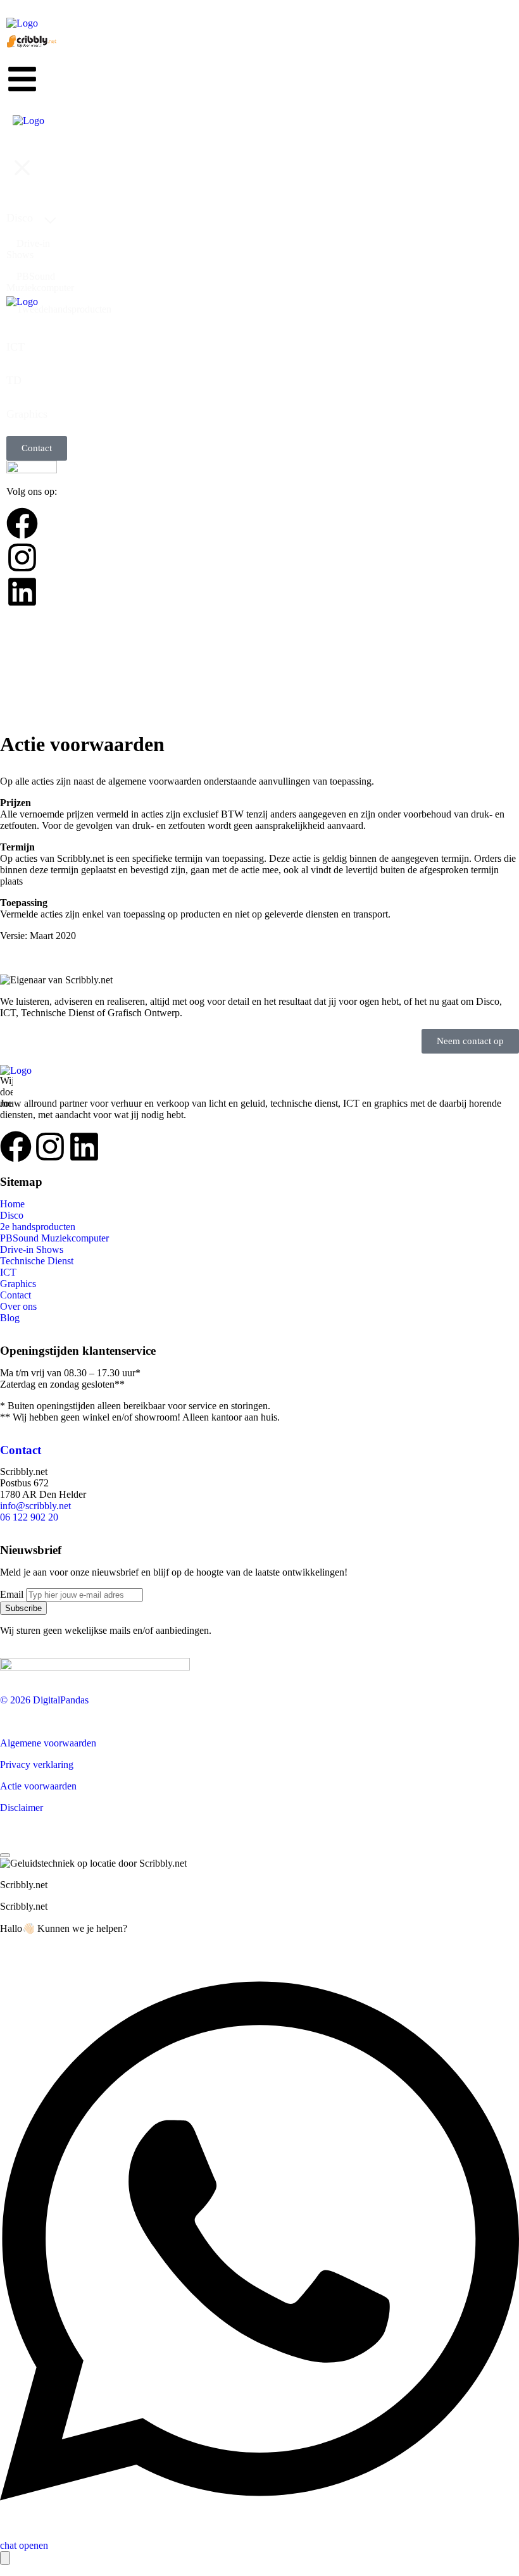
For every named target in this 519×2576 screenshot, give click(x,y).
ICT (8, 1272)
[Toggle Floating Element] (5, 2558)
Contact (16, 1295)
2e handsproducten (38, 1227)
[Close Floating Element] (5, 1855)
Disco (12, 1215)
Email (12, 1594)
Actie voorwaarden (38, 1786)
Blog (10, 1318)
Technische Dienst (37, 1261)
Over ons (18, 1306)
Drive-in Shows (32, 1249)
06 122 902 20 (29, 1517)
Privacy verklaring (37, 1764)
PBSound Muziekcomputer (54, 1238)
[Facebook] (16, 1147)
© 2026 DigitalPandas (44, 1700)
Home (12, 1204)
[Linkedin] (84, 1147)
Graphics (18, 1284)
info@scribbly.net (35, 1506)
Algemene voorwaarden (48, 1743)
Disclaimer (22, 1808)
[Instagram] (50, 1147)
